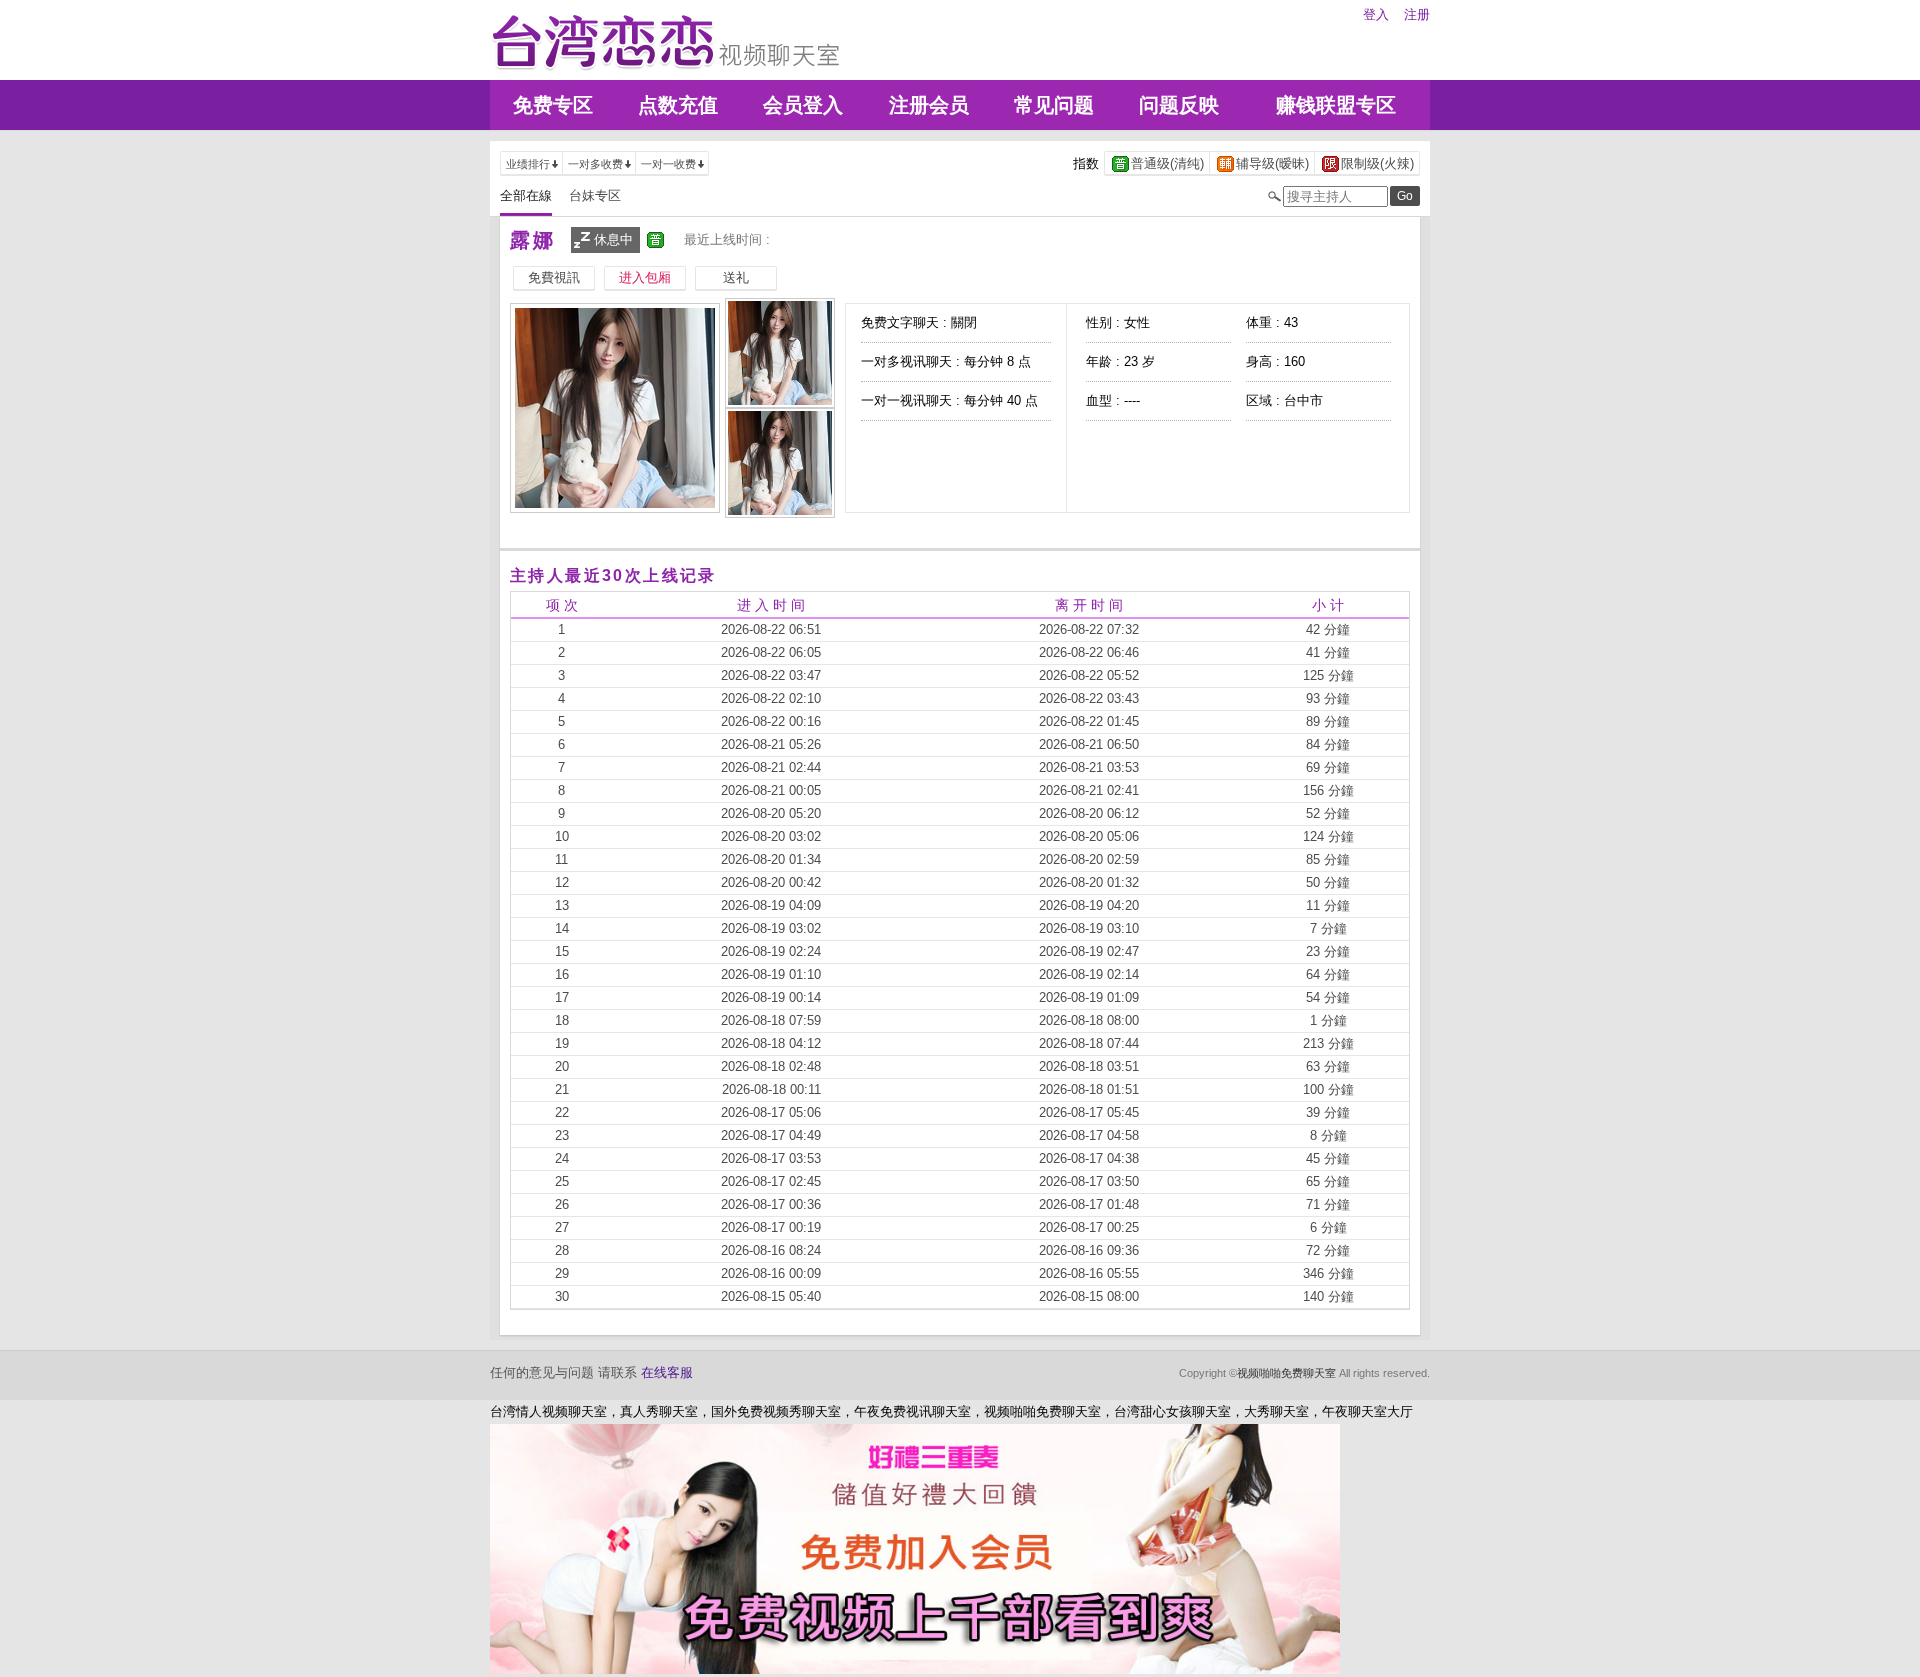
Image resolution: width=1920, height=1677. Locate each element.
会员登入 (803, 105)
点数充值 (678, 105)
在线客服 (667, 1372)
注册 (1417, 14)
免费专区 (553, 105)
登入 (1376, 14)
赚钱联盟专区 (1336, 105)
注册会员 (929, 105)
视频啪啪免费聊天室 (1286, 1373)
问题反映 (1179, 105)
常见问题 (1054, 105)
